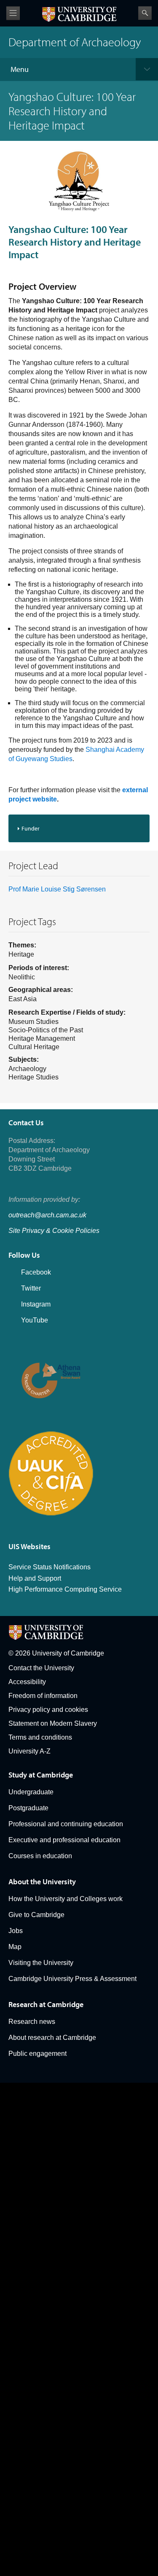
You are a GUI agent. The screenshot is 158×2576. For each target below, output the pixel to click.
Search (145, 13)
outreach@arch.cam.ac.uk (47, 1215)
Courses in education (40, 1856)
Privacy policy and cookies (48, 1710)
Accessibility (27, 1682)
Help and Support (35, 1578)
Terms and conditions (40, 1737)
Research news (32, 2022)
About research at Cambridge (52, 2038)
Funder (31, 828)
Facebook (36, 1272)
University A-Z (29, 1751)
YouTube (35, 1320)
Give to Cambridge (36, 1915)
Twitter (31, 1288)
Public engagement (37, 2054)
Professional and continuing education (66, 1824)
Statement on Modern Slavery (53, 1723)
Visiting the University (41, 1963)
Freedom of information (43, 1696)
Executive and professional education (64, 1840)
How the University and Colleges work (66, 1899)
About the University (42, 1882)
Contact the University (41, 1668)
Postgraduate (28, 1808)
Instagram (36, 1304)
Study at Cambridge (41, 1775)
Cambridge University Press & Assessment (72, 1979)
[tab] (79, 828)
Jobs (16, 1931)
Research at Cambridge (46, 2004)
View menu (13, 13)
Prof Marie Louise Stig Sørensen (57, 889)
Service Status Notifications (50, 1567)
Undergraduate (31, 1792)
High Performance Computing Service (65, 1589)
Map (15, 1947)
